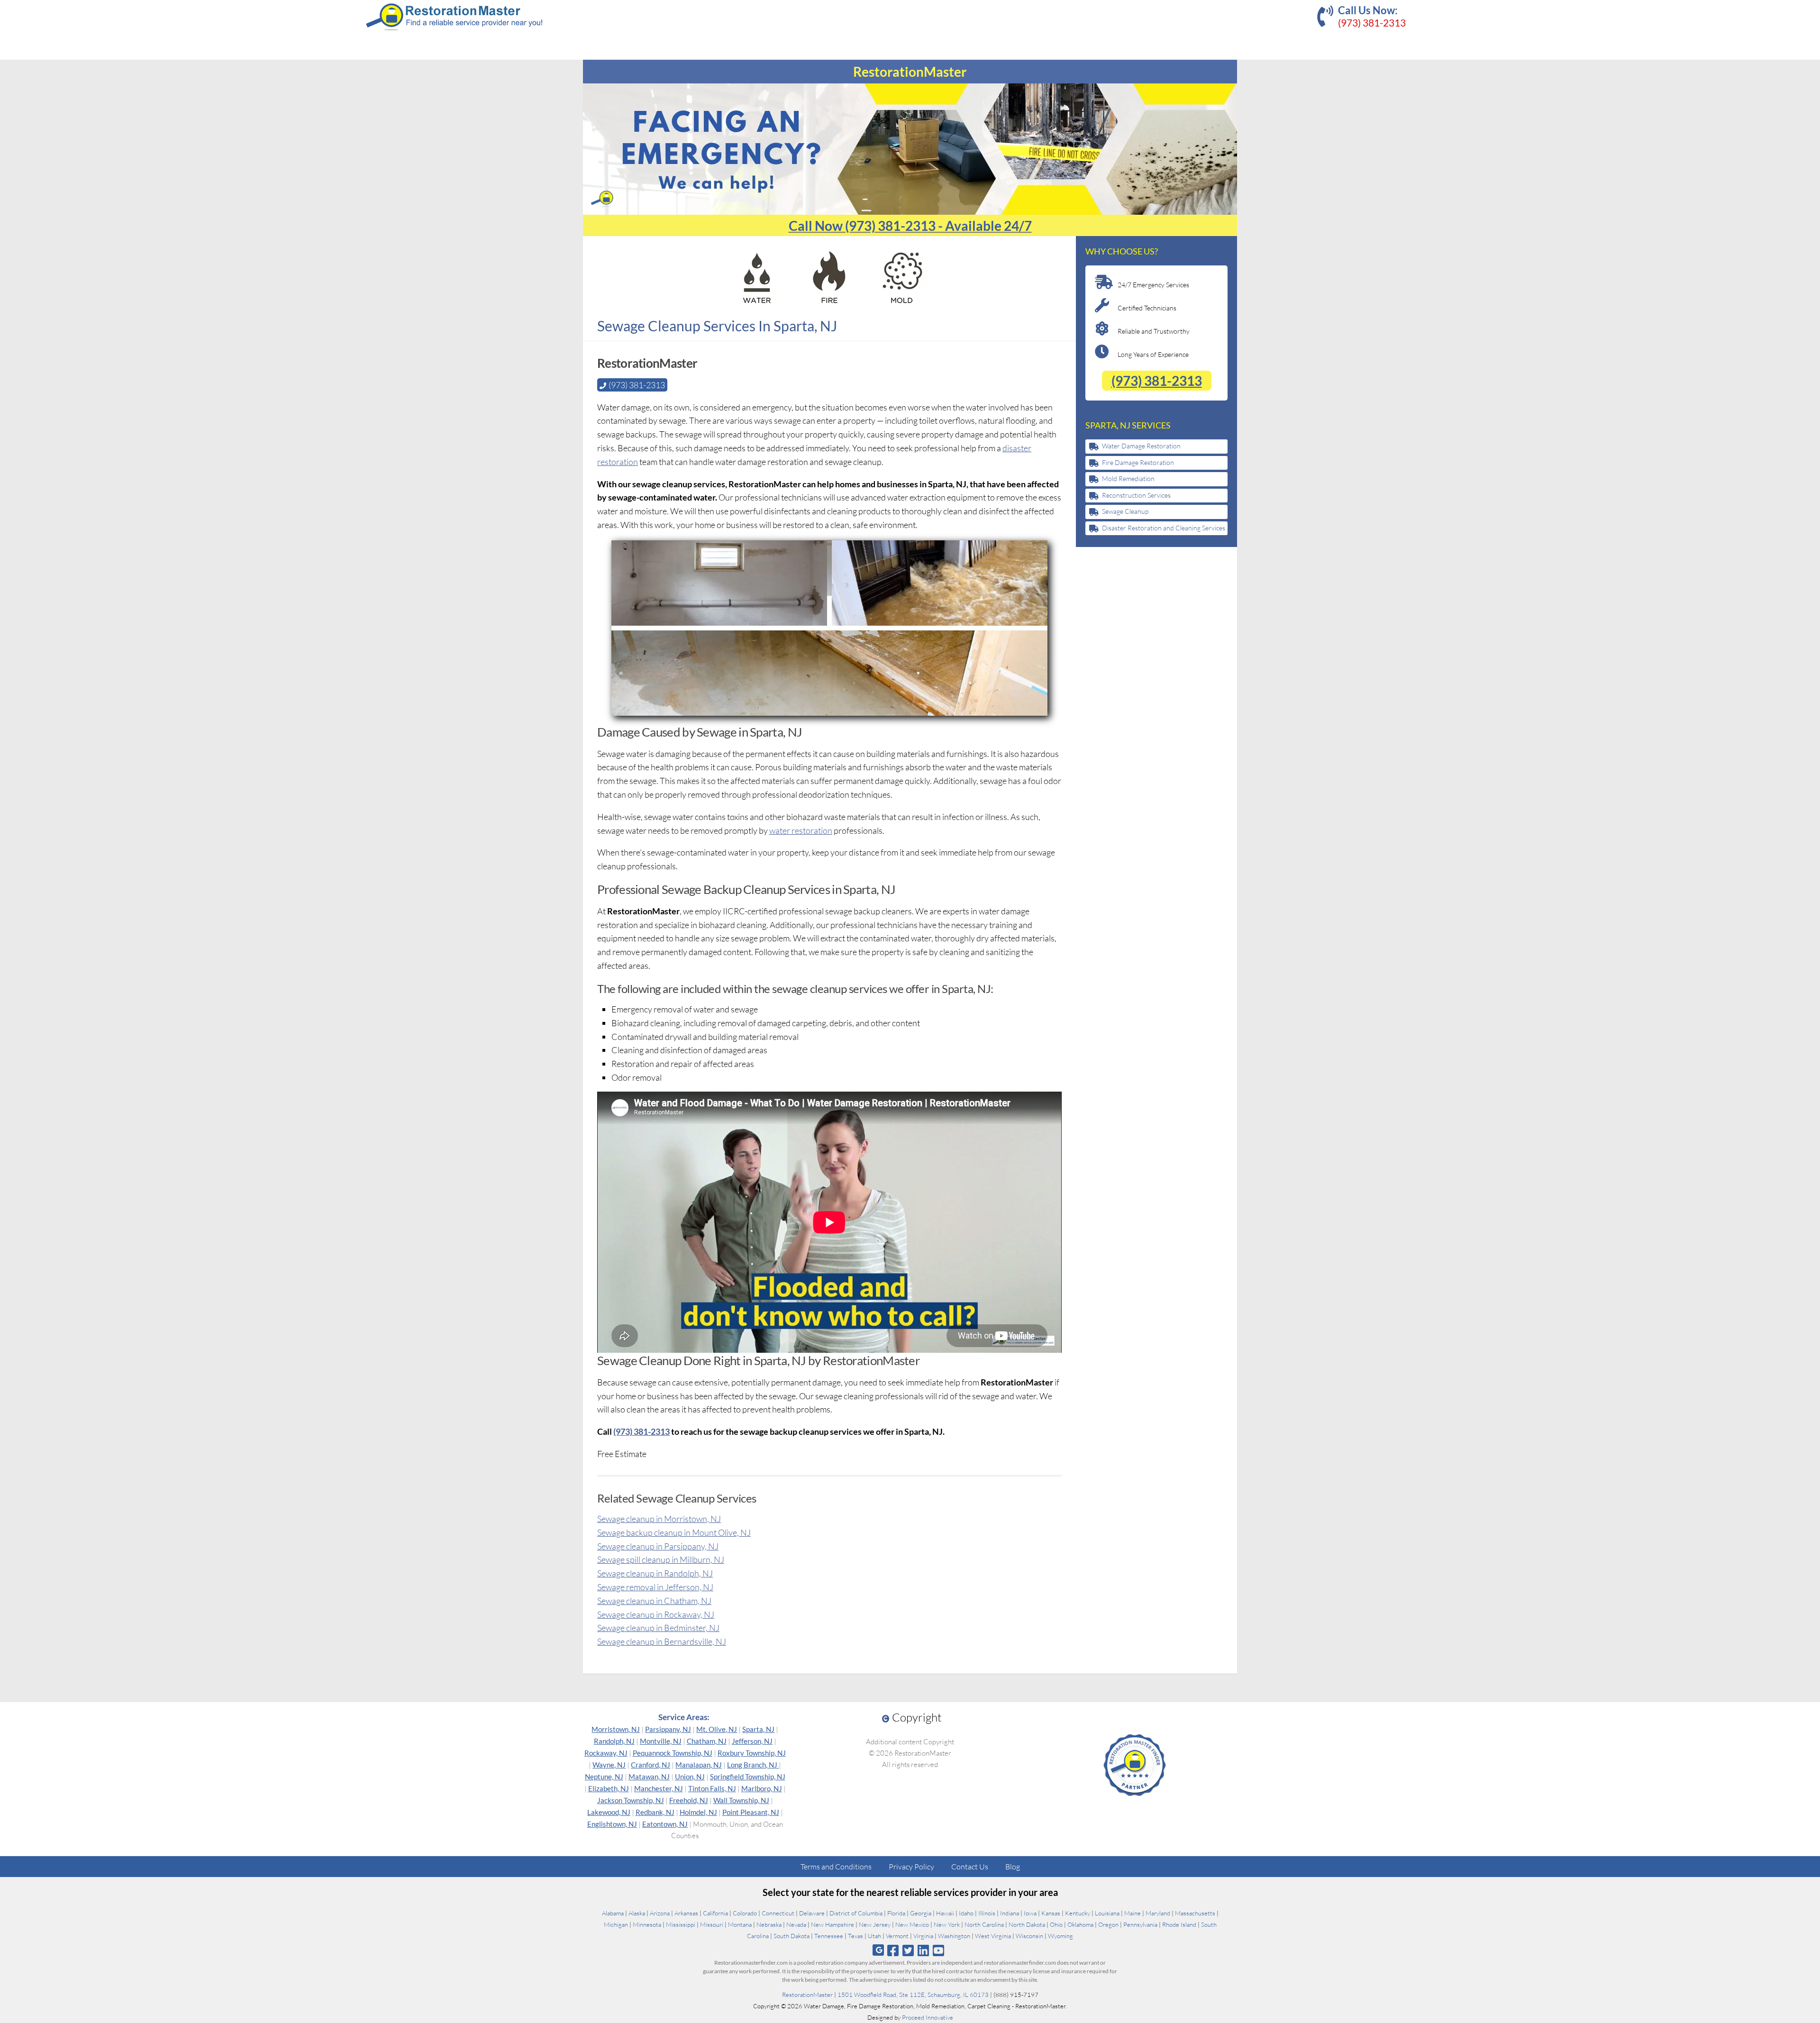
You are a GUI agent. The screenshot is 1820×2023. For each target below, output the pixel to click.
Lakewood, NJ (609, 1812)
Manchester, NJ (659, 1788)
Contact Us (970, 1867)
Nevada (796, 1924)
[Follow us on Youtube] (939, 1950)
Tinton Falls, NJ (712, 1788)
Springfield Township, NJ (748, 1777)
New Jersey (875, 1924)
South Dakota (792, 1936)
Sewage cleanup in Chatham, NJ (654, 1601)
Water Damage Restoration (1141, 446)
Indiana (1010, 1913)
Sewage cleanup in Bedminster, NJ (658, 1628)
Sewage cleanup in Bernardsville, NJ (662, 1641)
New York (947, 1924)
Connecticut (778, 1913)
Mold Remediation (1128, 478)
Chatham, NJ (707, 1741)
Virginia (923, 1936)
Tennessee (829, 1936)
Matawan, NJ (649, 1777)
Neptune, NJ (604, 1777)
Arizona (660, 1913)
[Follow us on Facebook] (893, 1950)
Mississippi (681, 1924)
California (715, 1913)
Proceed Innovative (928, 2017)
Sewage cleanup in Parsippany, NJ (658, 1546)
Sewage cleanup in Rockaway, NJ (656, 1614)
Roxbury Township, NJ (752, 1753)
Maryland (1158, 1913)
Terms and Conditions (836, 1867)
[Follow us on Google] (878, 1950)
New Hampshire (833, 1924)
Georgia (921, 1913)
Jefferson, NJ (752, 1741)
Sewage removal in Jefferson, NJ (655, 1587)
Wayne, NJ (609, 1765)
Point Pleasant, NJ (751, 1812)
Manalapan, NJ (699, 1765)
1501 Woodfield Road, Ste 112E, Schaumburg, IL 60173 (913, 1995)
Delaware (812, 1913)
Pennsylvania (1140, 1924)
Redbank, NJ (655, 1812)
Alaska (637, 1913)
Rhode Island (1179, 1924)
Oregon (1108, 1924)
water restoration (801, 830)
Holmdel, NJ (698, 1812)
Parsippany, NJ (668, 1729)
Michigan (616, 1924)
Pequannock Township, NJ (673, 1753)
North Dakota (1027, 1924)
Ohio (1056, 1924)
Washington (954, 1936)
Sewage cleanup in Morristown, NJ (659, 1519)
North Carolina (984, 1924)
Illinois (987, 1913)
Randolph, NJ (614, 1741)
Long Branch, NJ (753, 1765)
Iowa (1030, 1913)
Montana (740, 1924)
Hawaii (945, 1913)
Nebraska (769, 1924)
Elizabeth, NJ (609, 1788)
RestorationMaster (807, 1995)
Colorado (745, 1913)
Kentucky (1078, 1913)
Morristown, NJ (616, 1729)
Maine (1133, 1913)
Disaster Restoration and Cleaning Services (1164, 528)
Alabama (613, 1913)
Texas (855, 1936)
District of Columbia (856, 1913)
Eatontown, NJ (665, 1824)
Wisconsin (1029, 1936)
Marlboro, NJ (762, 1788)
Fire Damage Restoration (1138, 462)
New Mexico (912, 1924)
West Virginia (993, 1936)
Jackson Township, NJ (631, 1800)
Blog (1013, 1867)
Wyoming (1060, 1936)
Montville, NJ (661, 1741)
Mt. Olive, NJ (717, 1729)
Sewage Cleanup (1125, 511)
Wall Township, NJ (741, 1800)
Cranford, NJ (651, 1765)
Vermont (897, 1936)
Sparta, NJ (758, 1729)
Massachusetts (1195, 1913)
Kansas (1051, 1913)
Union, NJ (690, 1777)
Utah (874, 1936)
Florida (896, 1913)
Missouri (712, 1924)
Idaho (966, 1913)
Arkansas (686, 1913)
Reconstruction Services (1136, 495)
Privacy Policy (911, 1867)
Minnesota (647, 1924)
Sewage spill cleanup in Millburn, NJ (661, 1559)
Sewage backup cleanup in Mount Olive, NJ (674, 1532)
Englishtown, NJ (612, 1824)
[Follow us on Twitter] (908, 1950)
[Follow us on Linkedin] (924, 1950)
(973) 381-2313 (1372, 23)
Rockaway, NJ (606, 1753)
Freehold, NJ (689, 1800)
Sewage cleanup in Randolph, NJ (655, 1573)
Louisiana (1107, 1913)
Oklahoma (1080, 1924)
